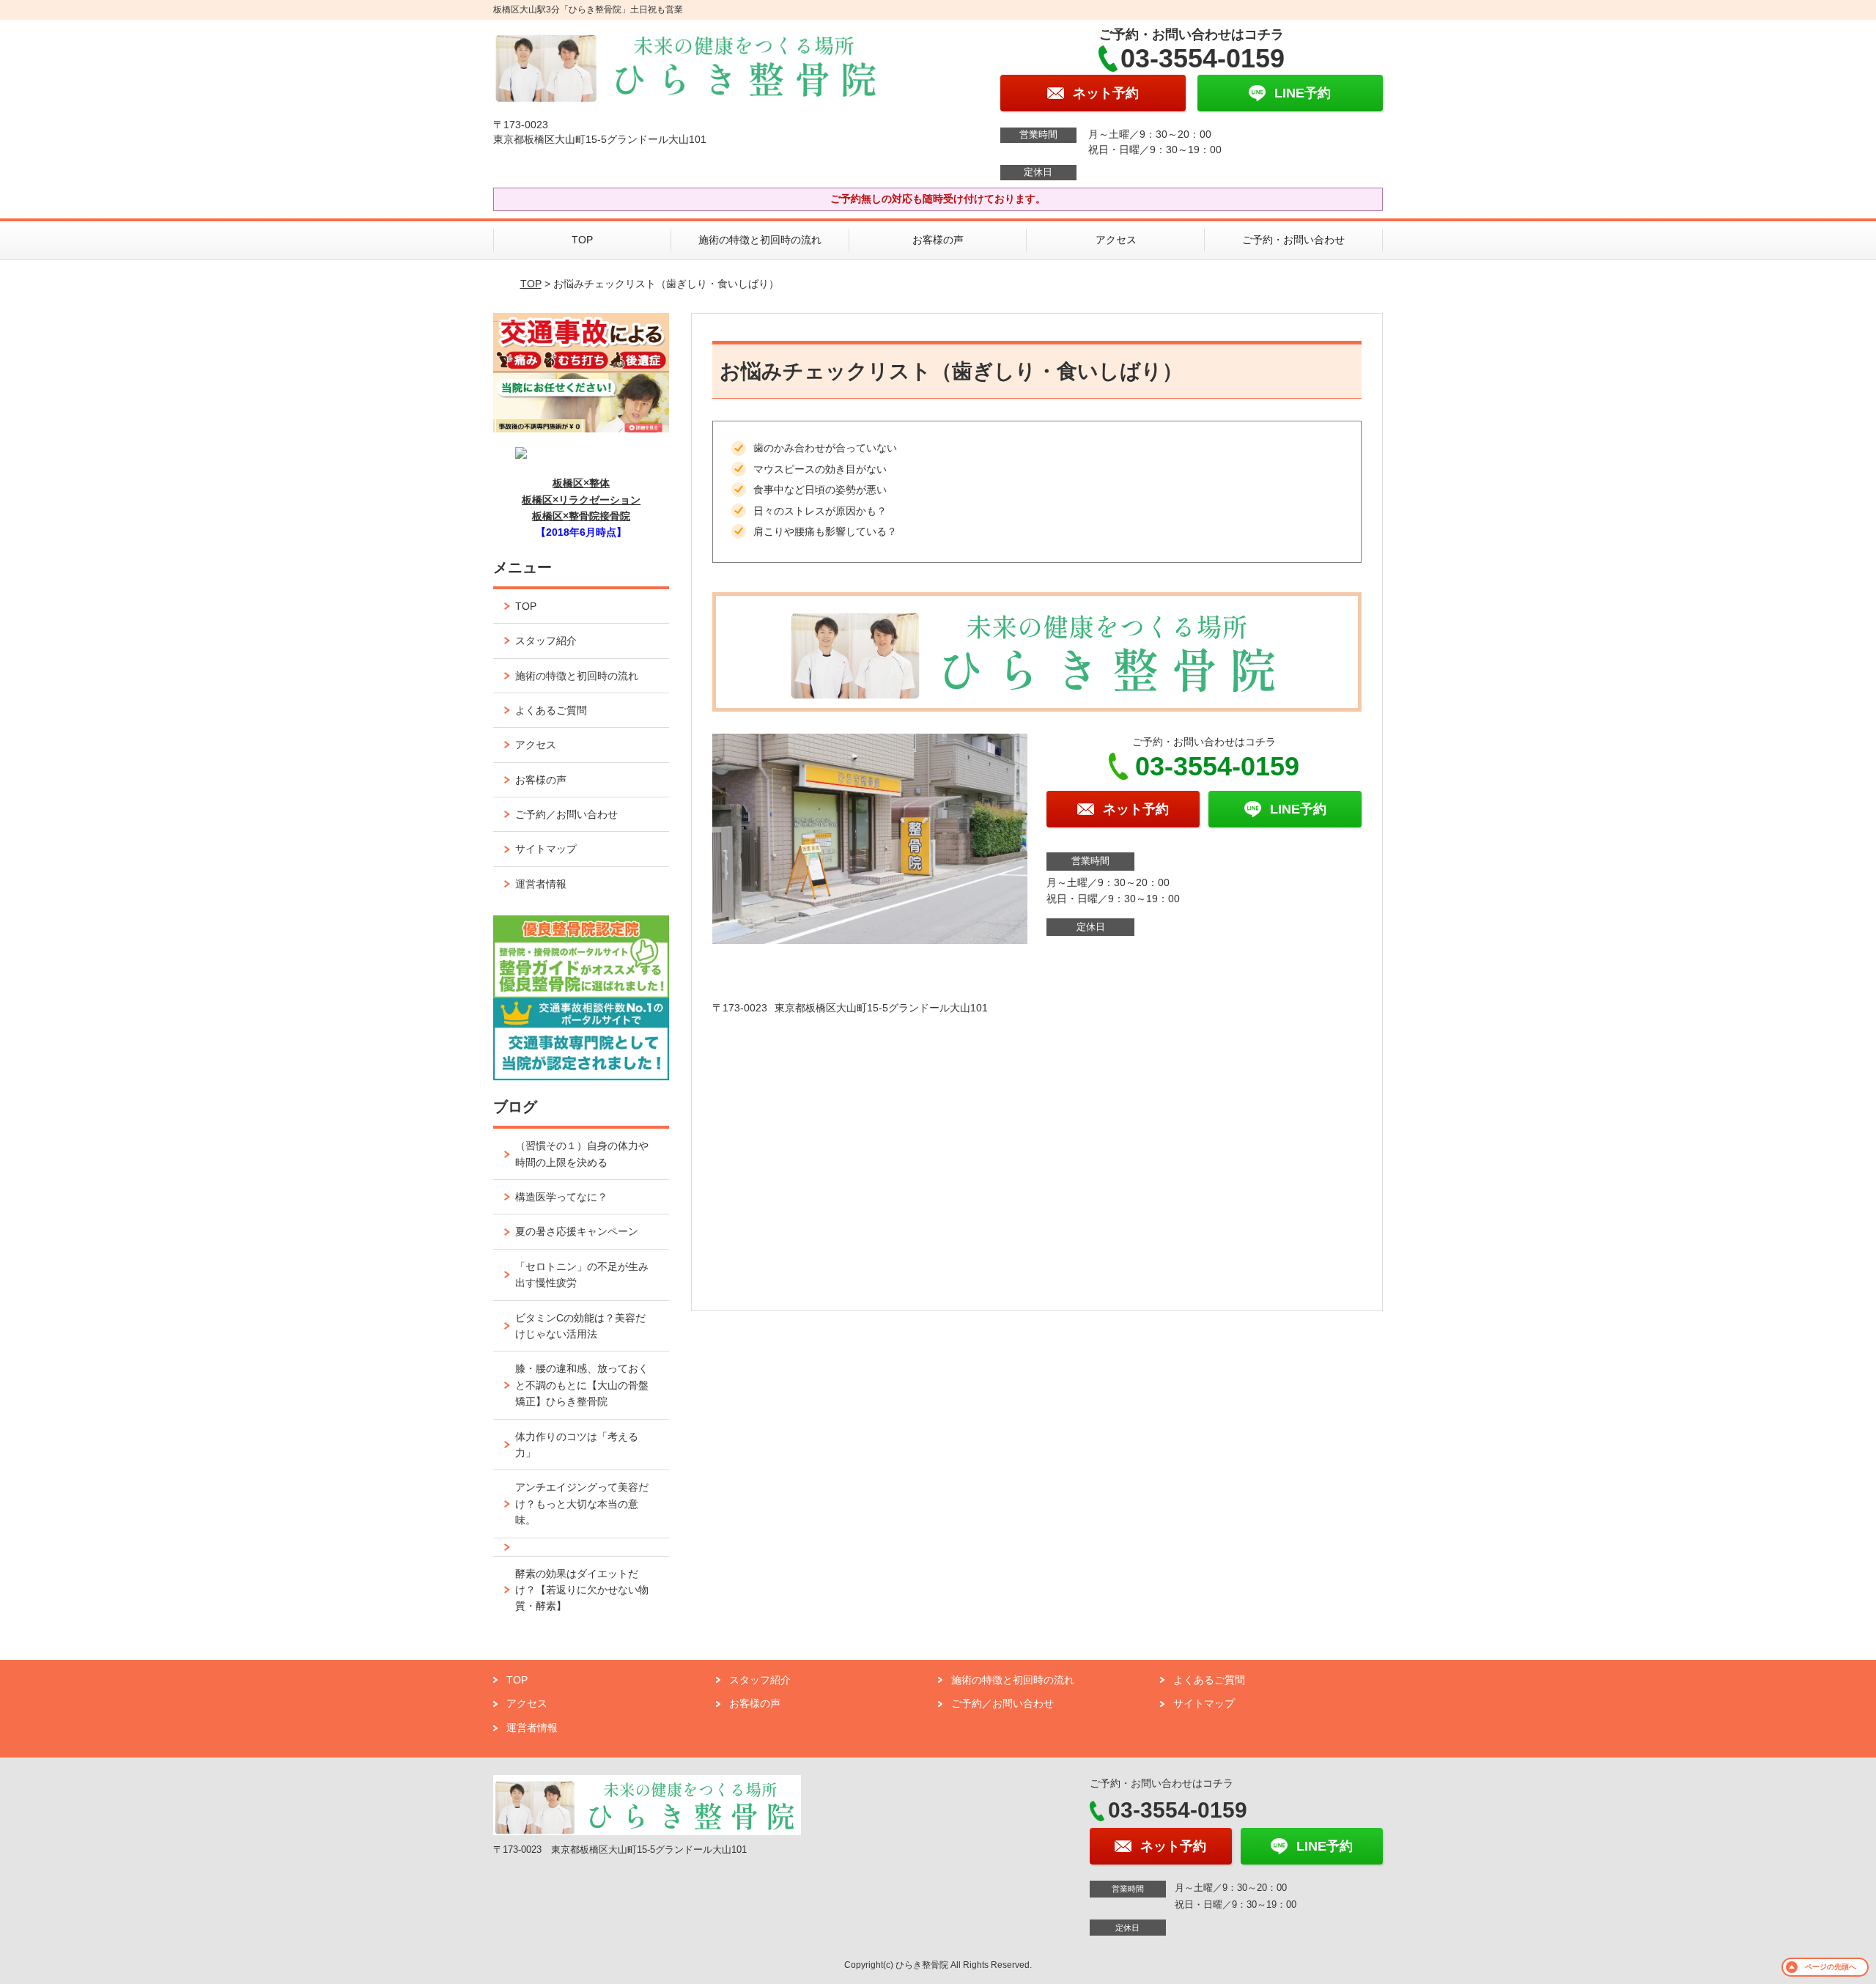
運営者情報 (541, 884)
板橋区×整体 (581, 483)
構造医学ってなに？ (561, 1197)
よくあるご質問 (551, 710)
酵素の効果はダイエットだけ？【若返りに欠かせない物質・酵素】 (582, 1590)
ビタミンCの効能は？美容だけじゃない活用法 (580, 1326)
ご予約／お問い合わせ (566, 814)
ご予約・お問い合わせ (1293, 240)
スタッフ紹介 (546, 641)
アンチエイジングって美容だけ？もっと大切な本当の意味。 (582, 1504)
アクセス (1116, 240)
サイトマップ (546, 849)
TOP (582, 240)
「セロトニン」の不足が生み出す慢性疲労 (582, 1275)
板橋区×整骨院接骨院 (581, 516)
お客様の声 (938, 240)
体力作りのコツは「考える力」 (577, 1445)
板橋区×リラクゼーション (581, 500)
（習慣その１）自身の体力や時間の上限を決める (582, 1154)
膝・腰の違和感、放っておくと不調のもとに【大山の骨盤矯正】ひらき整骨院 (582, 1385)
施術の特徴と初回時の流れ (760, 240)
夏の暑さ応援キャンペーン (577, 1231)
